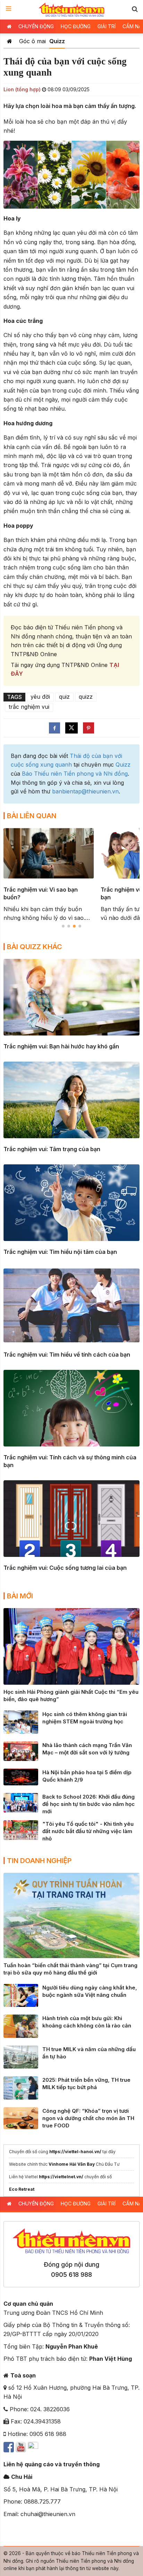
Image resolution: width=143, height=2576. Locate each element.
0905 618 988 (71, 2275)
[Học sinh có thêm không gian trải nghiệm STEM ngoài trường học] (21, 1722)
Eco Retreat (22, 2189)
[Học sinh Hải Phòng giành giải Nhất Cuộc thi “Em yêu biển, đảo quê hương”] (71, 1646)
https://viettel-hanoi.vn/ (75, 2152)
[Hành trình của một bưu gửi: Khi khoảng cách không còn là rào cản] (21, 2026)
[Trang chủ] (10, 41)
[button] (135, 9)
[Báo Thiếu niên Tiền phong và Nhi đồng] (72, 10)
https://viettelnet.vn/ (61, 2177)
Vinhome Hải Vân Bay (72, 2164)
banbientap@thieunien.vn (85, 791)
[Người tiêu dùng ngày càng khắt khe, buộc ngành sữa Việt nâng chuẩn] (21, 1995)
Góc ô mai (32, 41)
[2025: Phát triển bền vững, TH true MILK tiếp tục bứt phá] (21, 2087)
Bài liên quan (32, 816)
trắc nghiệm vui (29, 707)
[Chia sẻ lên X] (71, 728)
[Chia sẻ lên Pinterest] (89, 728)
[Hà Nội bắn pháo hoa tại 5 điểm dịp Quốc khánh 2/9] (21, 1777)
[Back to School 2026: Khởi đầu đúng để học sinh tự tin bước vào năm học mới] (21, 1802)
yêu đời (40, 697)
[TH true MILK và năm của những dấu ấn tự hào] (21, 2057)
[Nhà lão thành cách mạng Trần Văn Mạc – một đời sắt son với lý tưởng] (21, 1751)
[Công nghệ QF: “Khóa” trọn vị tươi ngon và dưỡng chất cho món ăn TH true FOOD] (21, 2118)
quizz (86, 697)
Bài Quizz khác (35, 947)
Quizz (57, 41)
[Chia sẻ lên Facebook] (54, 728)
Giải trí (107, 26)
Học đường (76, 26)
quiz (64, 697)
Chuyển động (36, 26)
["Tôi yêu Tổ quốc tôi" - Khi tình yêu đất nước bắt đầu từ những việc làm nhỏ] (21, 1830)
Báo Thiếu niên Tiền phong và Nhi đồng (75, 774)
